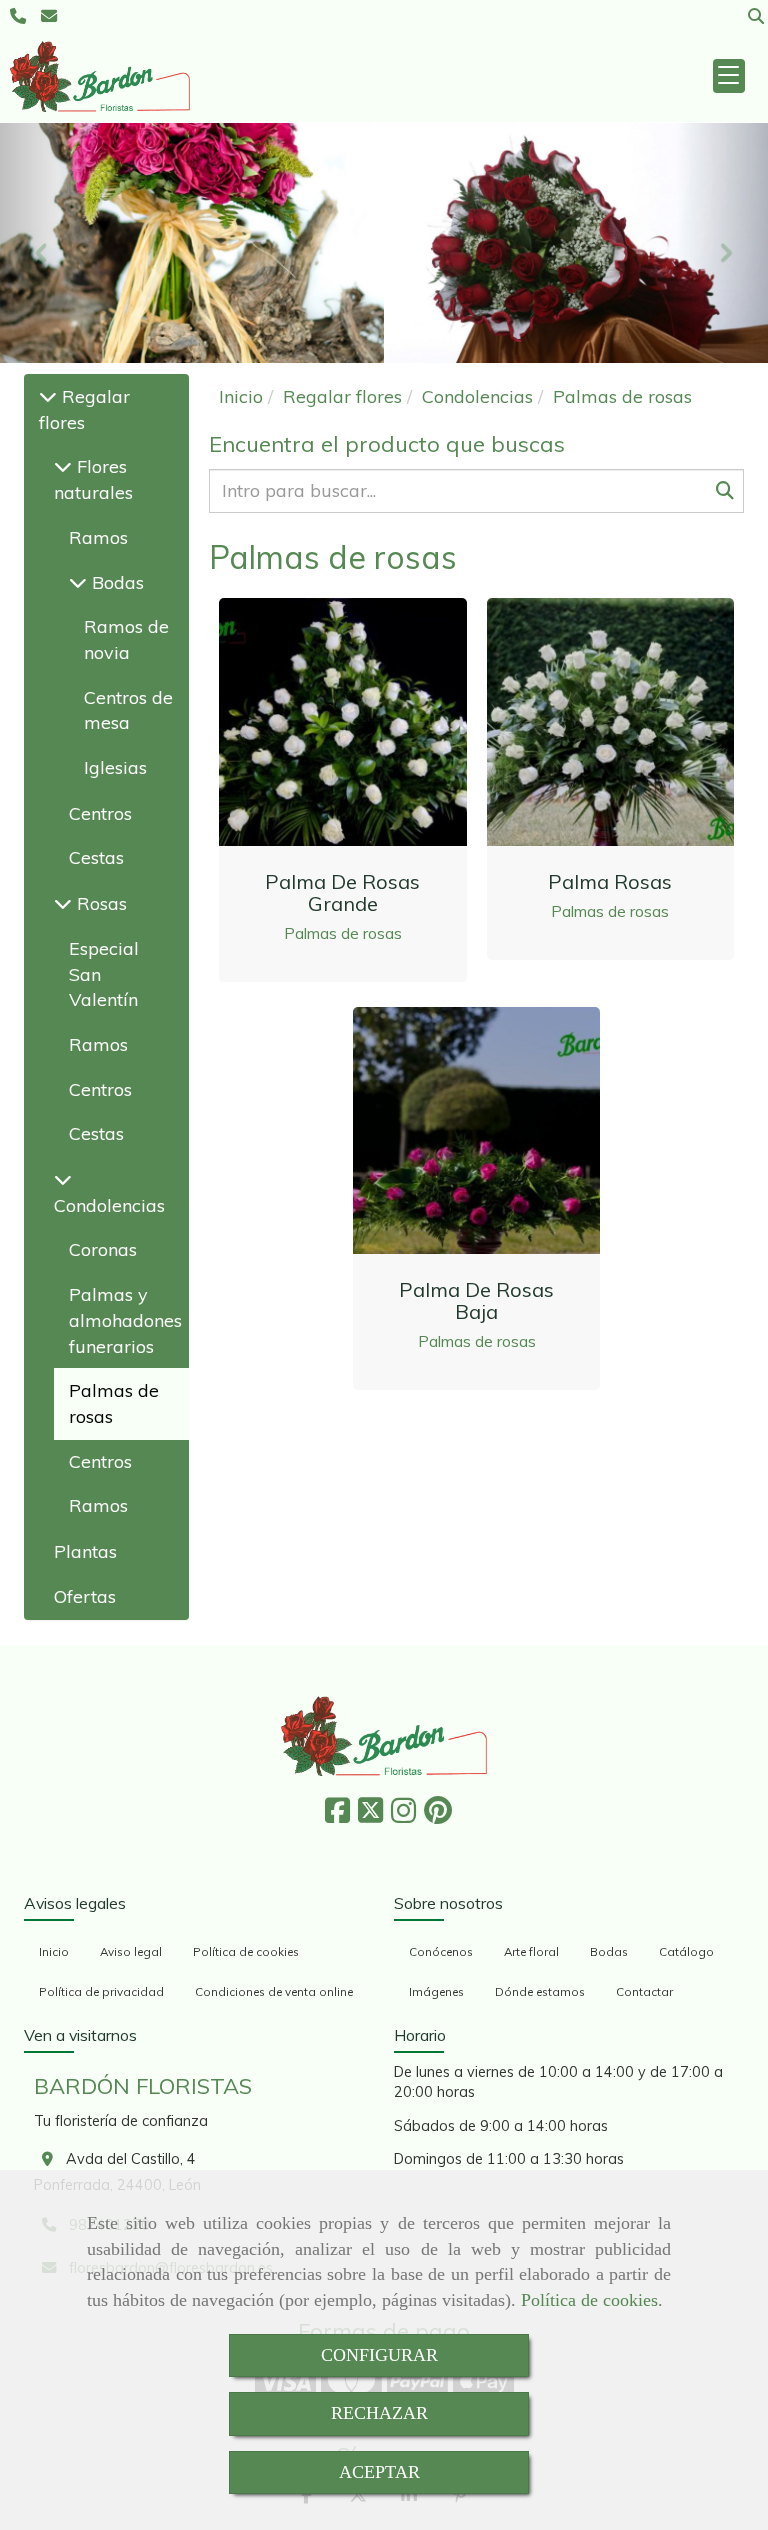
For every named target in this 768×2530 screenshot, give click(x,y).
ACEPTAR (379, 2472)
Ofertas (85, 1596)
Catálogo (686, 1951)
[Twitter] (370, 1816)
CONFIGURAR (379, 2355)
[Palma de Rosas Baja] (477, 1130)
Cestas (96, 857)
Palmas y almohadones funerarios (125, 1320)
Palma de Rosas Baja (476, 1300)
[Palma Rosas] (610, 722)
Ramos (98, 537)
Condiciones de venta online (274, 1991)
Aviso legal (131, 1951)
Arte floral (531, 1951)
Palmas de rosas (343, 933)
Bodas (115, 582)
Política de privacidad (101, 1991)
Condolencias (109, 1205)
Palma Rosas (610, 881)
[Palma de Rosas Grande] (343, 722)
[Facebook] (337, 1816)
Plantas (85, 1551)
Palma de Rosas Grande (342, 892)
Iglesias (115, 767)
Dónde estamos (540, 1991)
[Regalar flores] (48, 396)
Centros (100, 813)
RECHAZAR (379, 2413)
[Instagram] (403, 1816)
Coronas (103, 1249)
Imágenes (436, 1991)
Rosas (99, 903)
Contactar (644, 1991)
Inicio (54, 1951)
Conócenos (441, 1951)
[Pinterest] (438, 1816)
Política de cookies (589, 2300)
